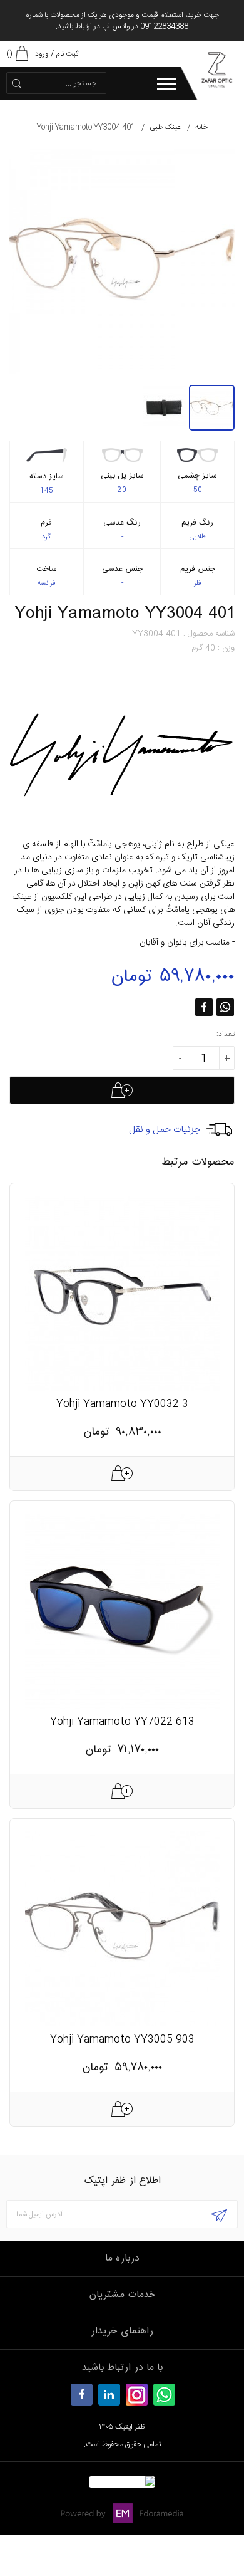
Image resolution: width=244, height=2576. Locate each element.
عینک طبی (165, 127)
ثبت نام (67, 54)
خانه (201, 127)
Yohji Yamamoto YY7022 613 (122, 1722)
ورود (42, 54)
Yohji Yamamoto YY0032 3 (122, 1404)
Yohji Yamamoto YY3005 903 (122, 2040)
